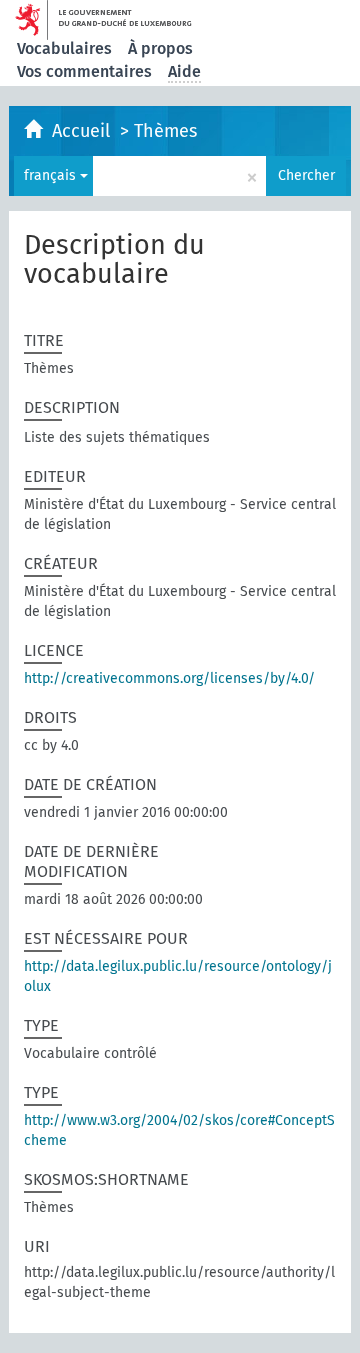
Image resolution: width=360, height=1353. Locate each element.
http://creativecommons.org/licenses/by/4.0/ (169, 678)
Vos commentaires (84, 71)
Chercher (306, 175)
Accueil (83, 131)
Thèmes (165, 131)
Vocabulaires (64, 48)
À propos (160, 48)
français (52, 175)
